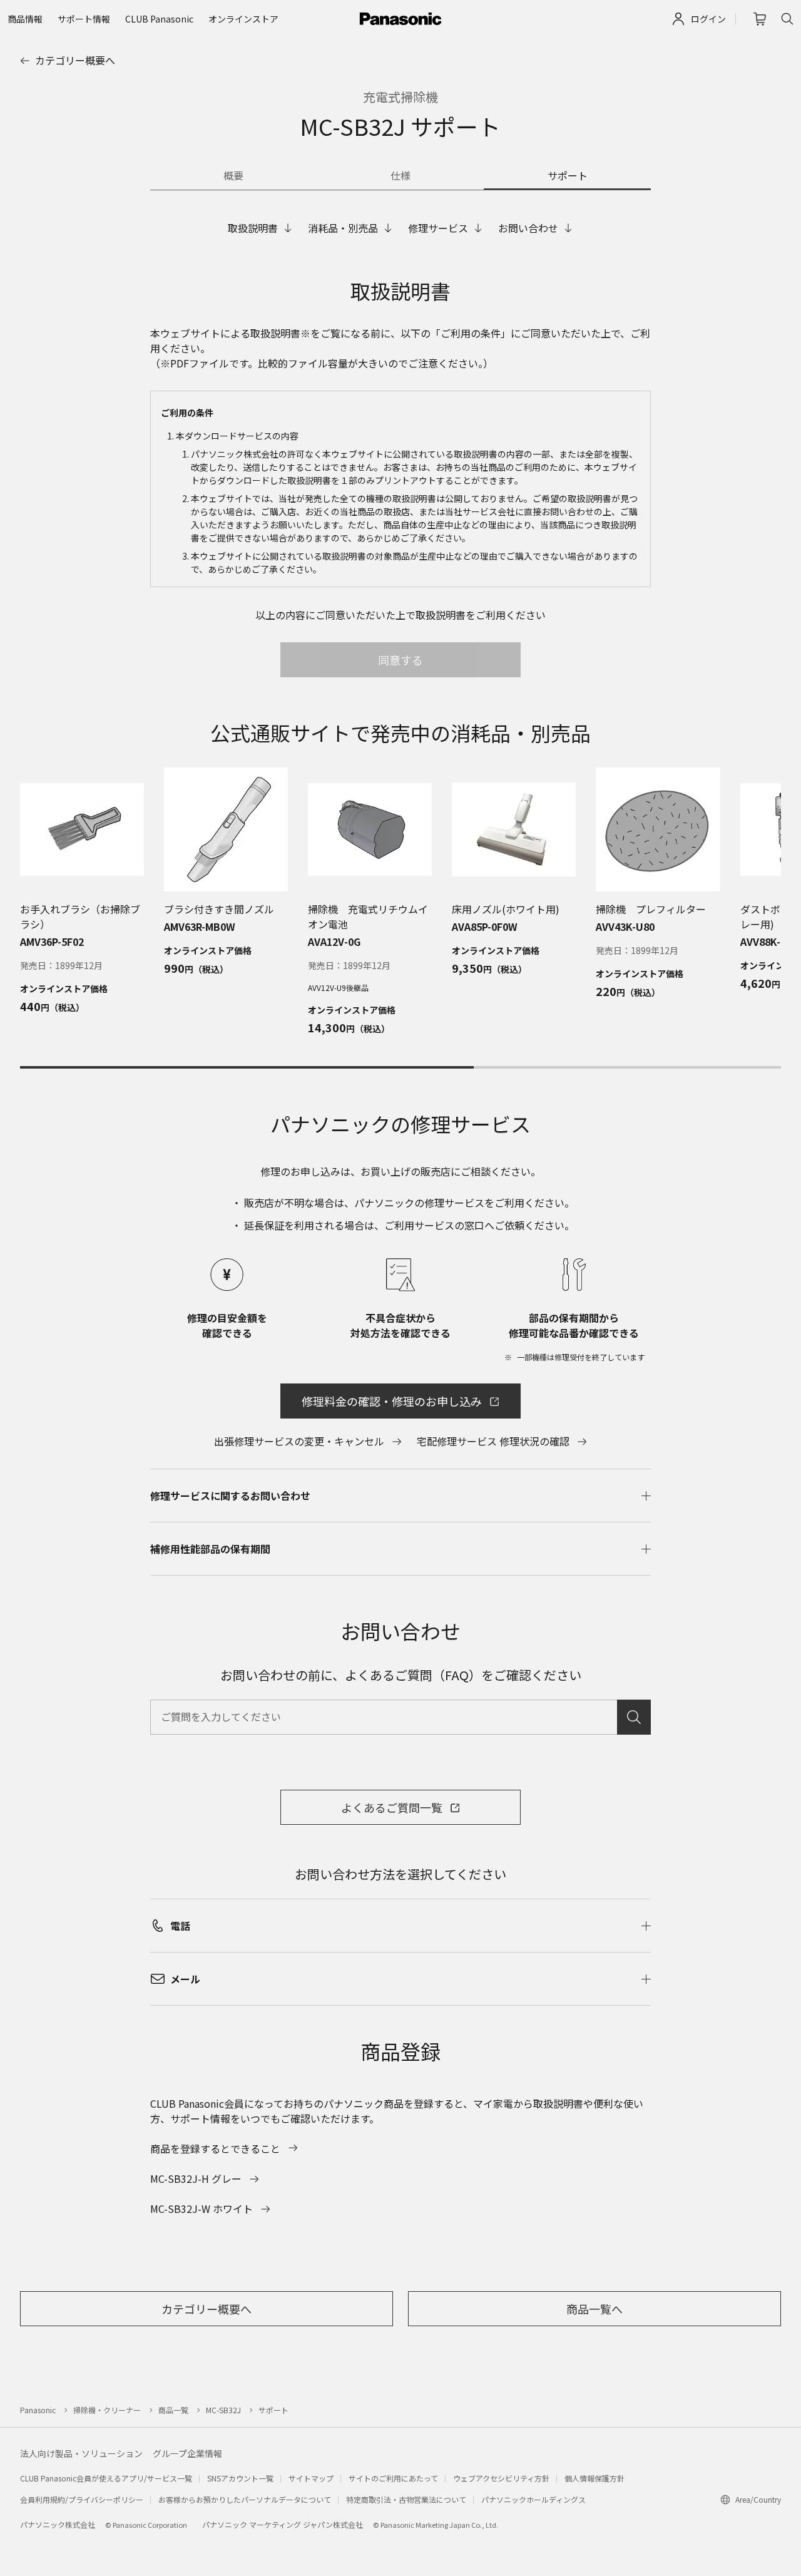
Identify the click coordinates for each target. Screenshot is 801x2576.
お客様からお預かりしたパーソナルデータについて (245, 2499)
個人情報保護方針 (594, 2478)
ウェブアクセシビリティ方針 (501, 2478)
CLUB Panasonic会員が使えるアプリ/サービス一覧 (106, 2478)
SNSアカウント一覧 (240, 2478)
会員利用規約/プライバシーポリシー (82, 2499)
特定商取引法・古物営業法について (406, 2499)
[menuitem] (25, 19)
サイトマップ (311, 2478)
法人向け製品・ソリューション (81, 2453)
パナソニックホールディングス (533, 2499)
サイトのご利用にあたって (393, 2478)
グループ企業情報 (187, 2453)
